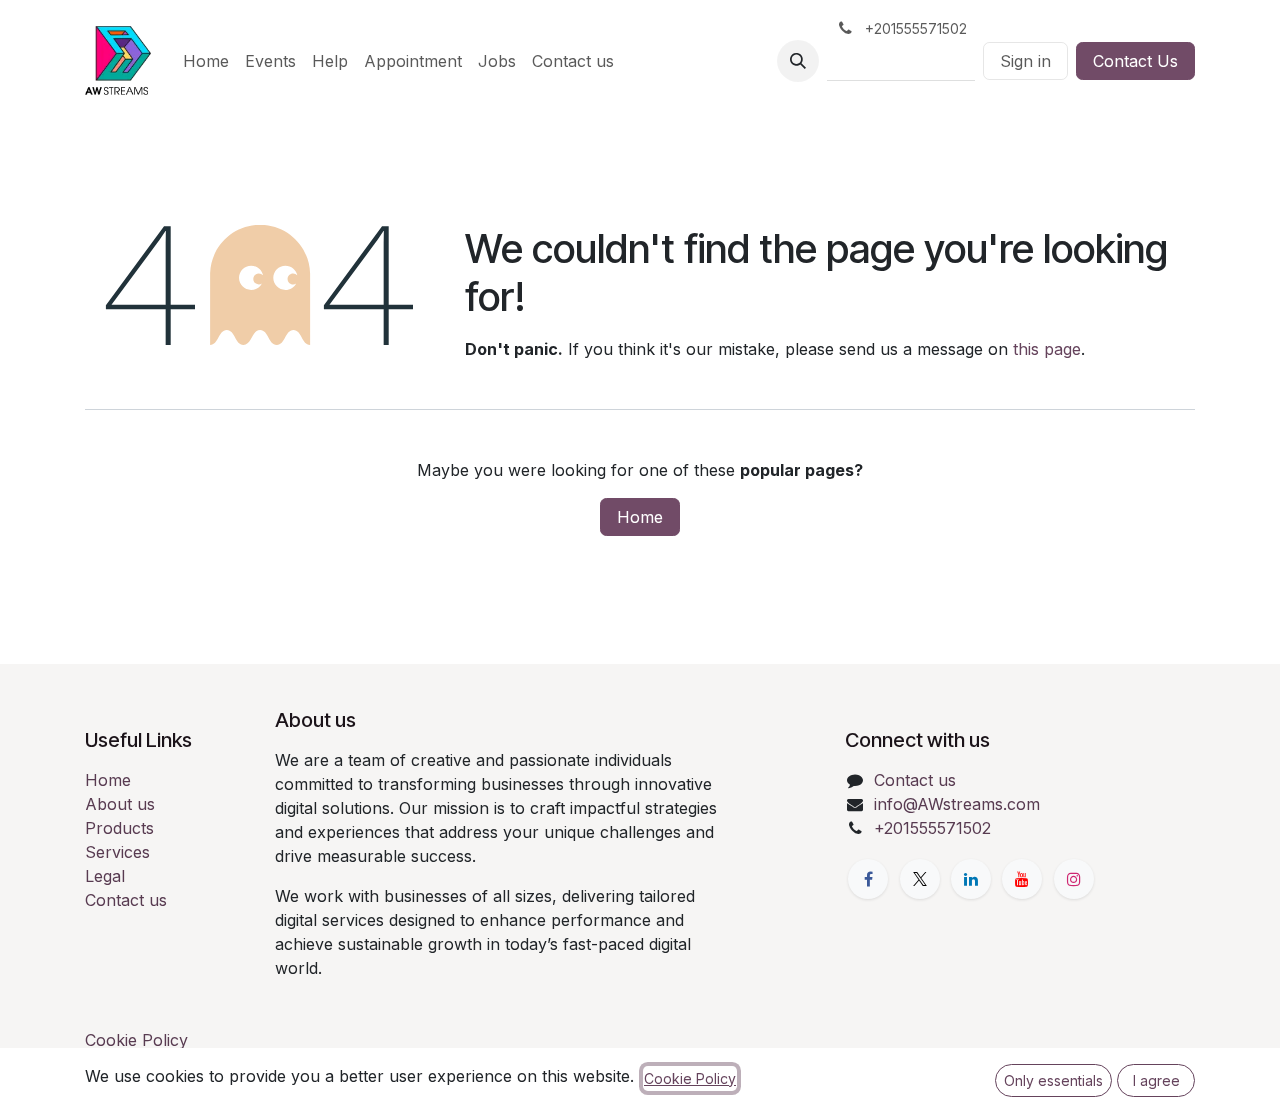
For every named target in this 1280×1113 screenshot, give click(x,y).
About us (120, 804)
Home (640, 517)
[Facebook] (868, 879)
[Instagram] (1074, 879)
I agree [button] (1156, 1080)
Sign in (1025, 61)
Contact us (126, 900)
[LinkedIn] (971, 879)
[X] (920, 879)
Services (117, 852)
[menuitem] (206, 61)
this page (1047, 349)
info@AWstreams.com (957, 804)
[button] (798, 61)
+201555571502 (932, 828)
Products (119, 828)
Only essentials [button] (1053, 1080)
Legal (105, 876)
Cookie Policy (136, 1040)
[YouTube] (1022, 879)
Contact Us (1135, 61)
